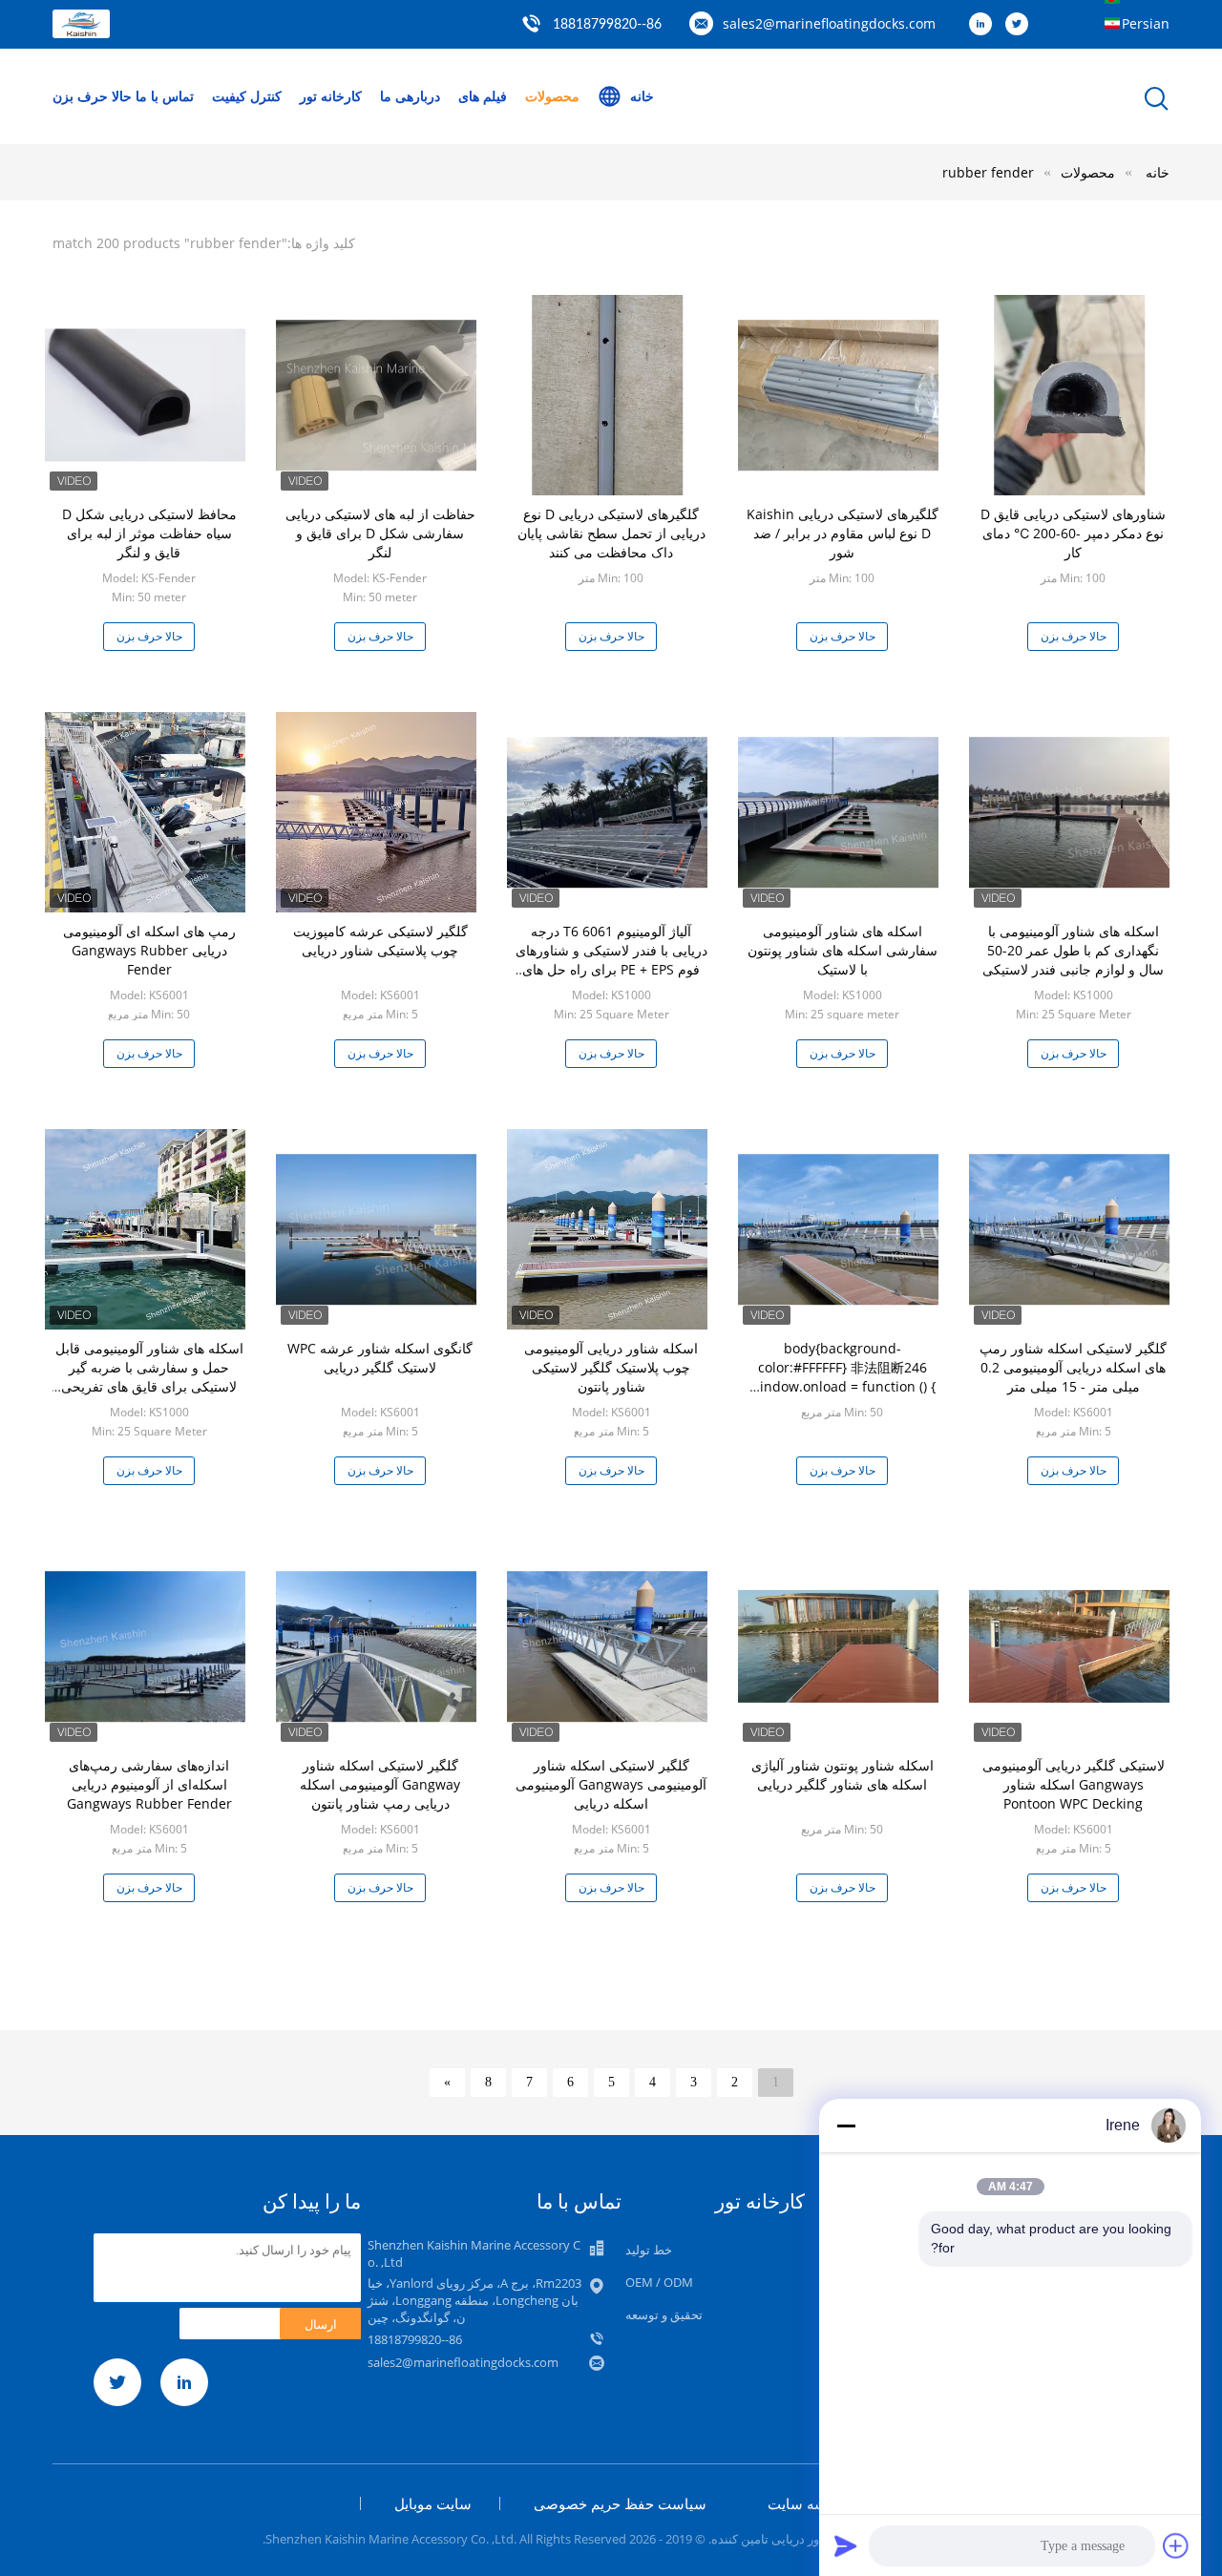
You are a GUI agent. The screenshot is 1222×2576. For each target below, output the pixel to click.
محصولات (552, 96)
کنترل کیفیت (247, 96)
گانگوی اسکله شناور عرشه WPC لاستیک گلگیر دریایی (380, 1358)
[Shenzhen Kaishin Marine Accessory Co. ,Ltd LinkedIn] (985, 25)
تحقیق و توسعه (664, 2314)
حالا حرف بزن (92, 96)
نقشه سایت (803, 2503)
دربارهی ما (410, 96)
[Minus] (846, 2126)
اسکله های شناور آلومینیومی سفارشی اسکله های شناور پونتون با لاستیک (843, 950)
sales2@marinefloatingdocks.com (829, 23)
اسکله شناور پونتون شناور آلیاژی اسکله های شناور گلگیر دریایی (843, 1775)
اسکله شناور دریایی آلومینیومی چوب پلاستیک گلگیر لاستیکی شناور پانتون (611, 1367)
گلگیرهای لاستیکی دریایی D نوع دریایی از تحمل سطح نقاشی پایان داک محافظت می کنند (611, 533)
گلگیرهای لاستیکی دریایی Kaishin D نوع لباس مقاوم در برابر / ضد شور (843, 533)
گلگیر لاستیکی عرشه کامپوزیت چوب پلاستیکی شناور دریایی (380, 941)
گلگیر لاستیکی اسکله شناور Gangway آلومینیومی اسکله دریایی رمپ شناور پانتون (380, 1784)
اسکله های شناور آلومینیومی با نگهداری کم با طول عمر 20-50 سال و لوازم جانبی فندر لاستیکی (1073, 950)
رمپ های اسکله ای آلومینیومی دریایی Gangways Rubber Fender (149, 950)
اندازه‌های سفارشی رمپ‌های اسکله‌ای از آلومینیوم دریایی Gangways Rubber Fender (149, 1784)
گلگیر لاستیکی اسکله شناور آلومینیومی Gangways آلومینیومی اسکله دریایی (611, 1784)
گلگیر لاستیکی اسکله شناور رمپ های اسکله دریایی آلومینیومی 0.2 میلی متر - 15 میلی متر (1073, 1367)
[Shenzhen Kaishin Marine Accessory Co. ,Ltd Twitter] (1022, 25)
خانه (642, 96)
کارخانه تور (331, 96)
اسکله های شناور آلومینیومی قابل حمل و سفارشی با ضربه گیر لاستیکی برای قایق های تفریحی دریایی (149, 1377)
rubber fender (988, 172)
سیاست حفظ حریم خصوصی (620, 2503)
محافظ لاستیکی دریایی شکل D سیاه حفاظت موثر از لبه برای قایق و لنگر (149, 533)
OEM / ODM (659, 2282)
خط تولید (649, 2250)
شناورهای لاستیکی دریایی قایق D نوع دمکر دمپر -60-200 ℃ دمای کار (1073, 533)
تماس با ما (165, 96)
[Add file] (1176, 2545)
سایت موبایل (433, 2503)
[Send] (846, 2545)
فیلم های (483, 96)
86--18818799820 (607, 25)
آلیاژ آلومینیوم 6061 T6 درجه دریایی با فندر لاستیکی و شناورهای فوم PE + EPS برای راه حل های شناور (611, 960)
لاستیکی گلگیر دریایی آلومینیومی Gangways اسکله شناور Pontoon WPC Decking (1074, 1784)
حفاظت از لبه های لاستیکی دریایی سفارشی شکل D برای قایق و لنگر (380, 533)
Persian (1146, 23)
